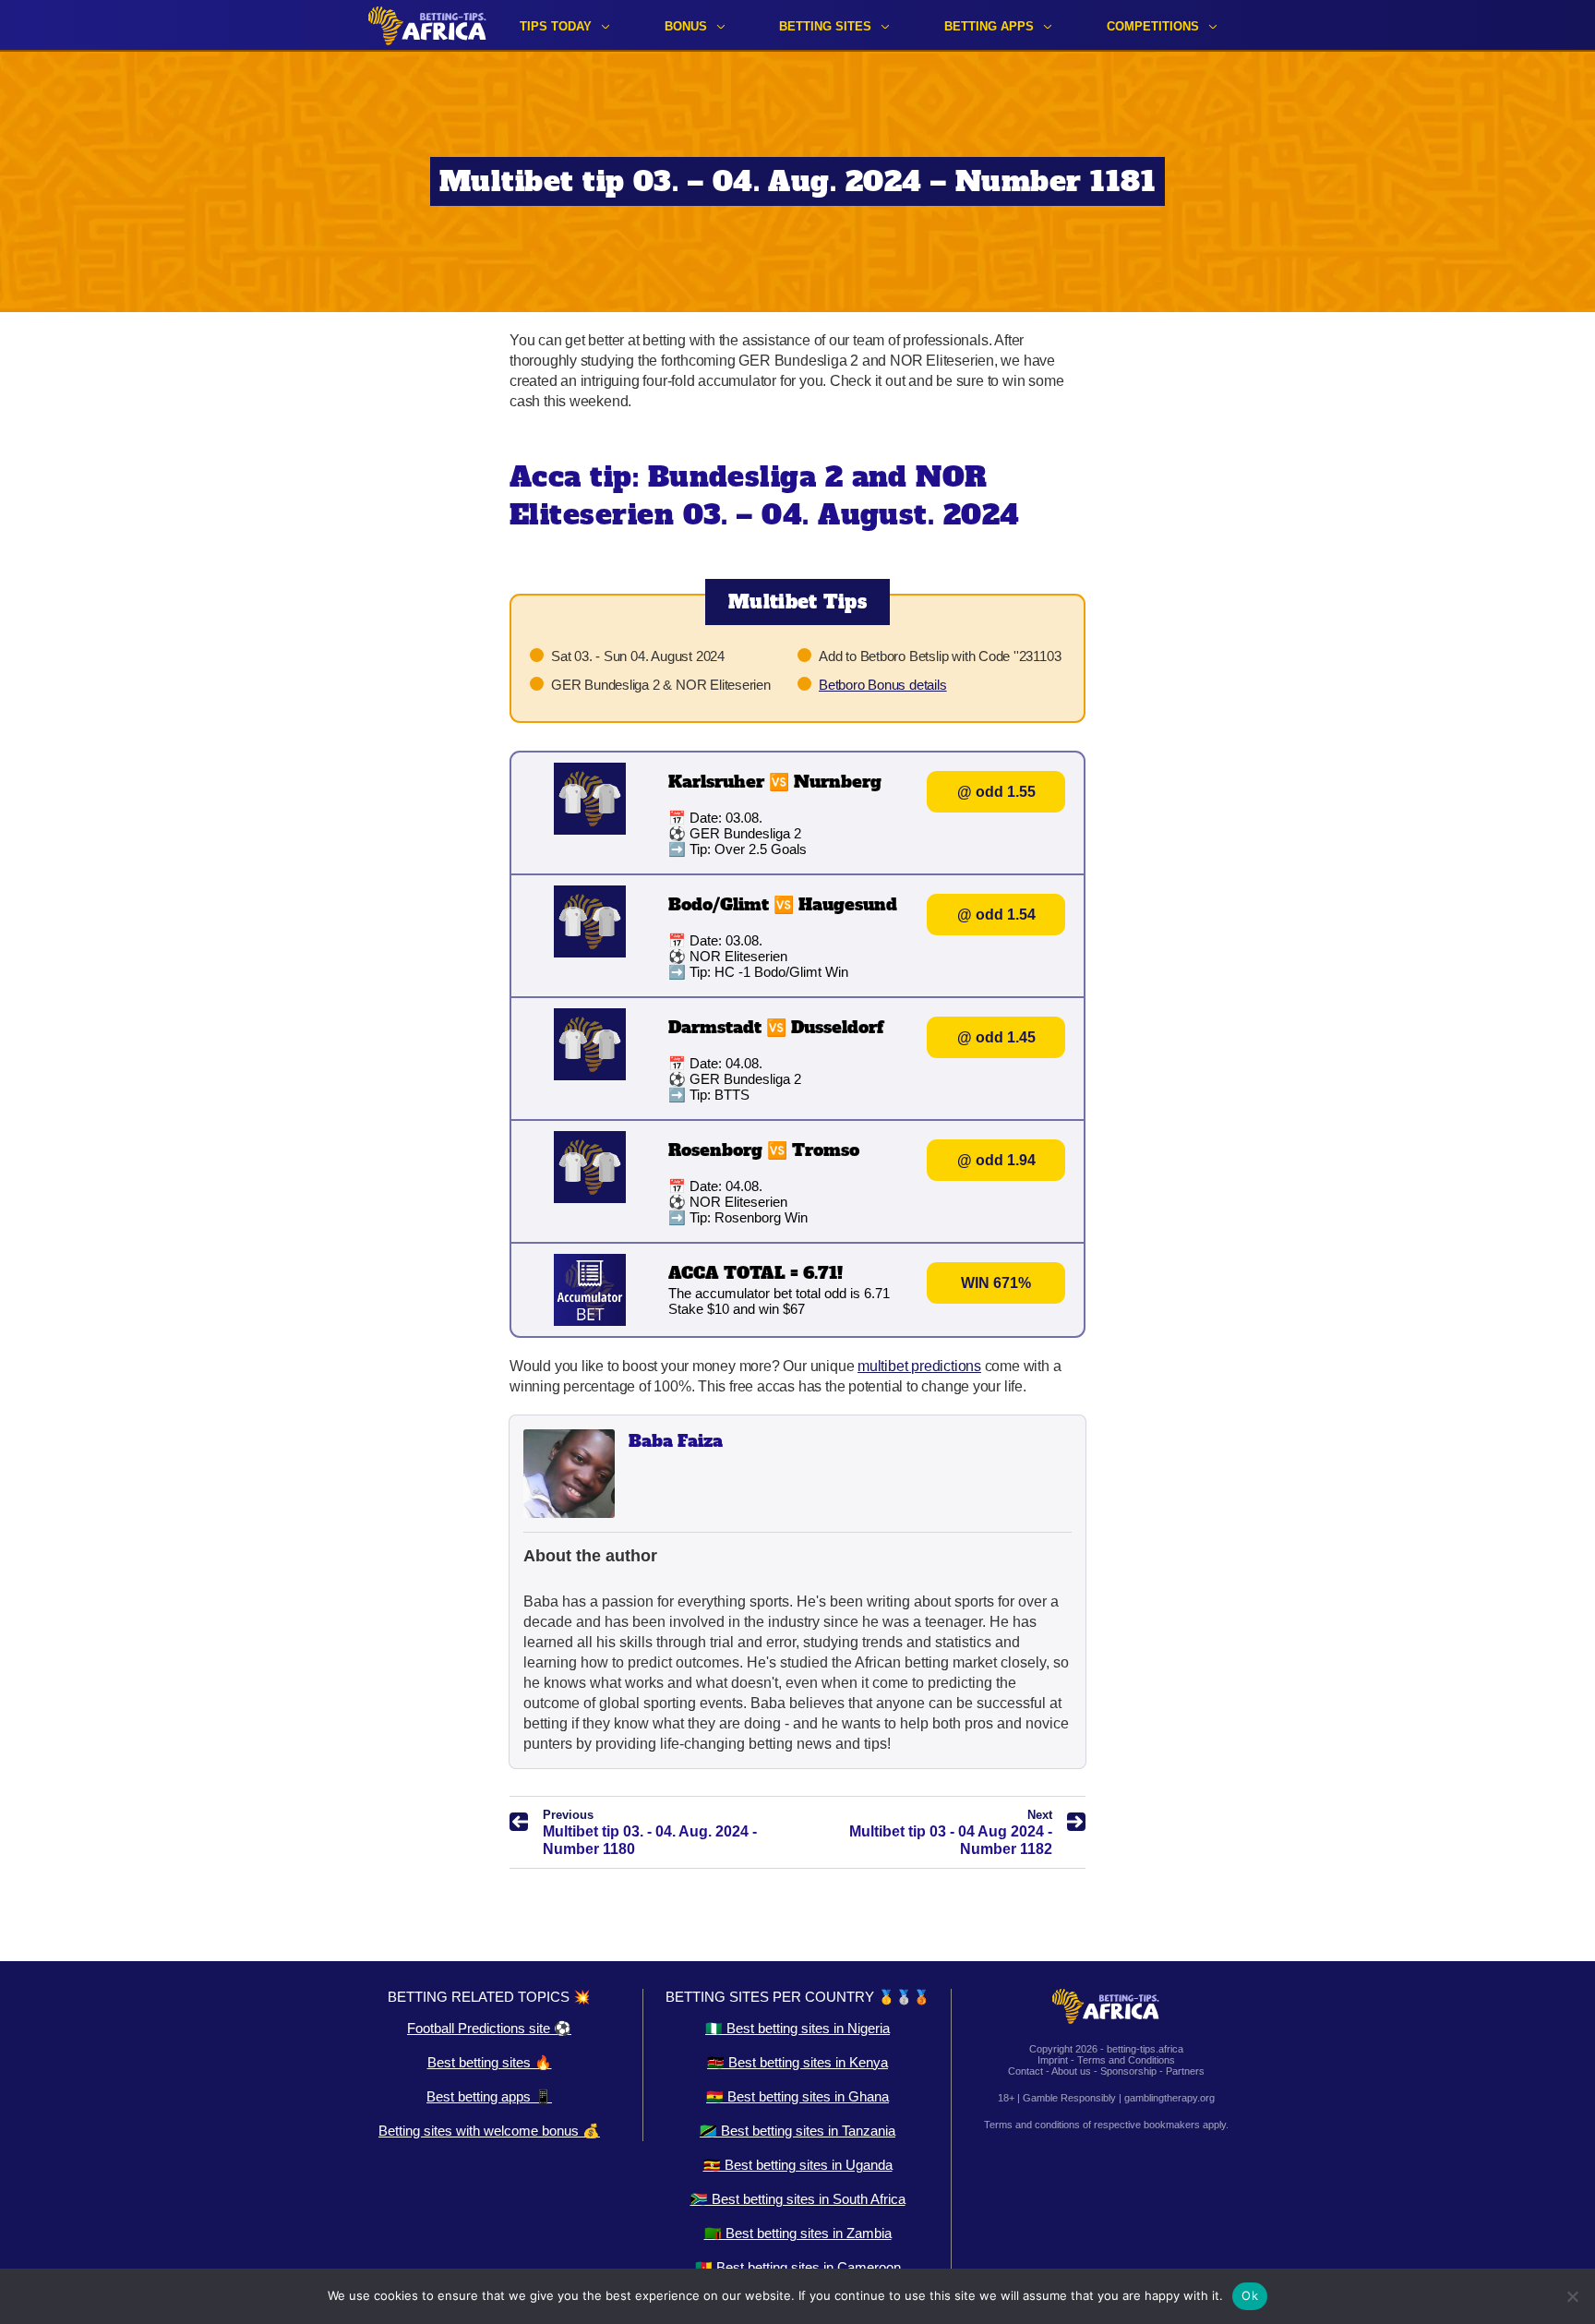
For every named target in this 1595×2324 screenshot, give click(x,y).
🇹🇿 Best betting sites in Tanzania (797, 2131)
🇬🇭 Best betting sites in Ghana (797, 2096)
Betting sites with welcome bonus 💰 (489, 2131)
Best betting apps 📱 (489, 2096)
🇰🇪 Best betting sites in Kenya (797, 2062)
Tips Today (556, 26)
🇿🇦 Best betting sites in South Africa (798, 2199)
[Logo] (427, 25)
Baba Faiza (676, 1441)
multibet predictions (919, 1366)
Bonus (686, 26)
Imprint (1053, 2060)
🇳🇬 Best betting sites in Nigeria (797, 2028)
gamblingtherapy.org (1169, 2098)
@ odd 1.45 (996, 1037)
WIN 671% (996, 1283)
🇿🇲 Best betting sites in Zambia (798, 2233)
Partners (1185, 2071)
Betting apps (989, 26)
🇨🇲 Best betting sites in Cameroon (798, 2267)
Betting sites (825, 26)
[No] (1572, 2296)
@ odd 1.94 (996, 1160)
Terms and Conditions (1126, 2060)
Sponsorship (1128, 2071)
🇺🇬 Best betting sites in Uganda (798, 2165)
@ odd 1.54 (996, 915)
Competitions (1153, 26)
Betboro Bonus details (883, 685)
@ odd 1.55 (996, 792)
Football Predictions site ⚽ (489, 2028)
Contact (1025, 2071)
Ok (1250, 2295)
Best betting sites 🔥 (490, 2062)
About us (1071, 2071)
